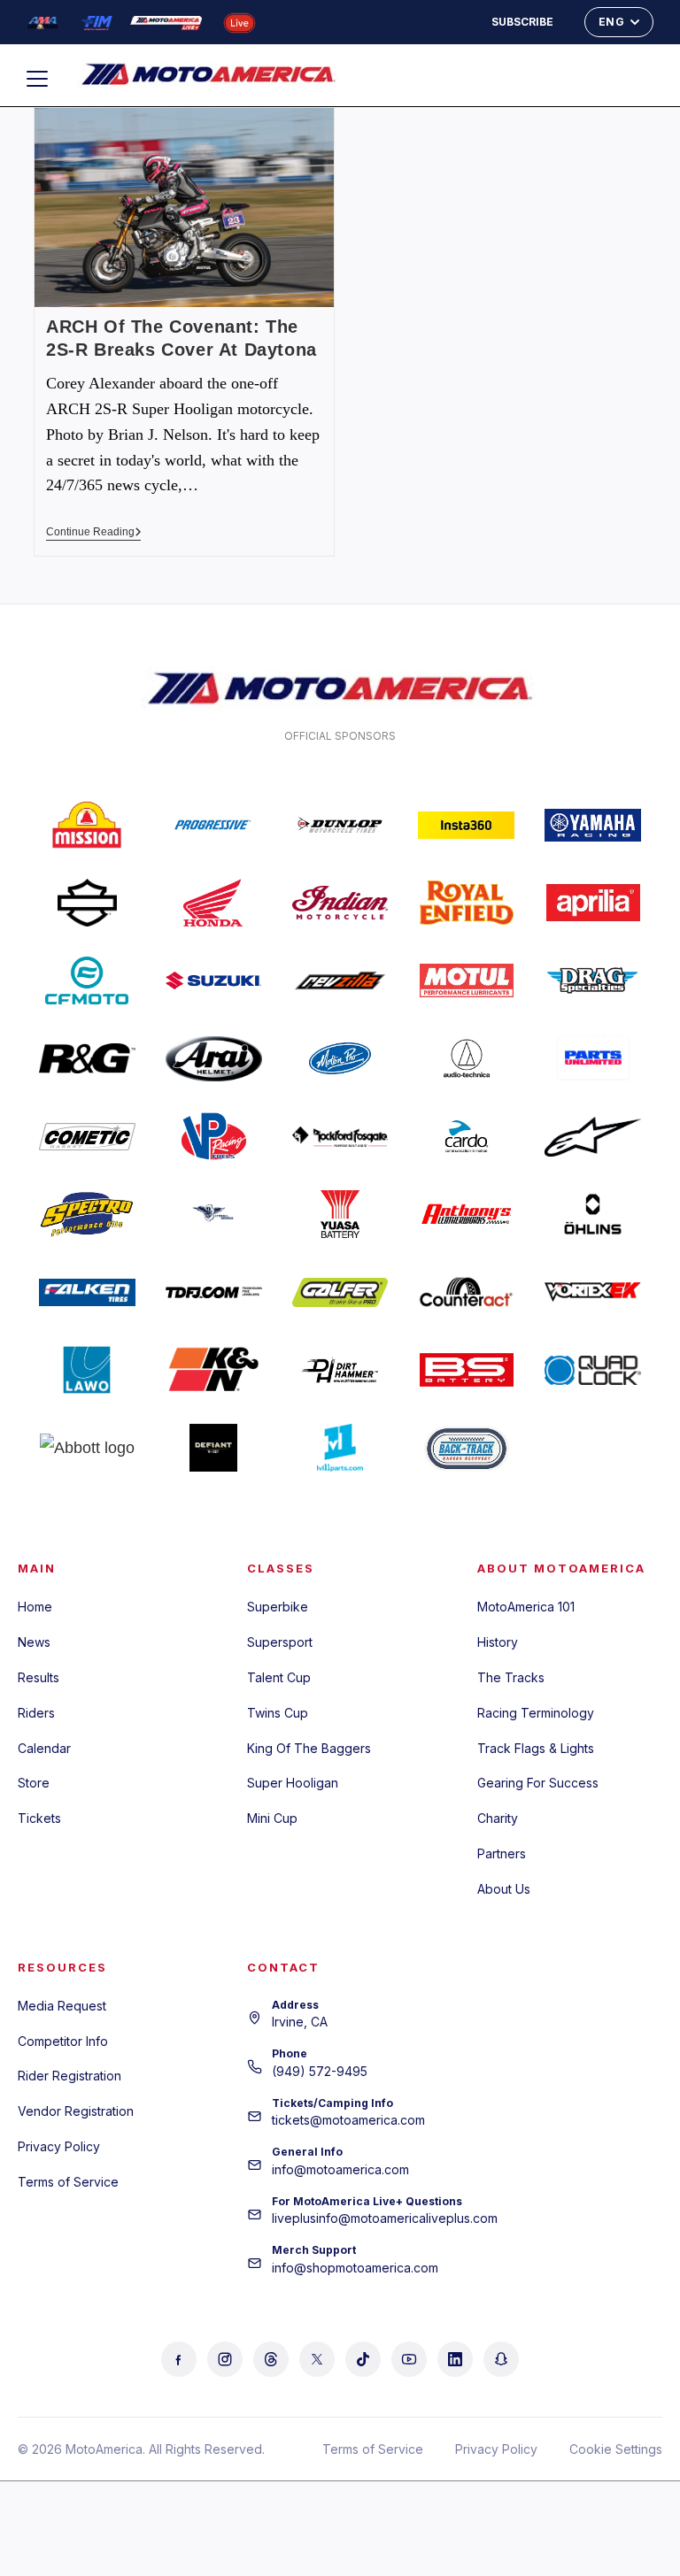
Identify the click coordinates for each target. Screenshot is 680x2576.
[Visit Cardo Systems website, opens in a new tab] (466, 1136)
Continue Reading (94, 532)
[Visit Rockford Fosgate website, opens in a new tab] (340, 1136)
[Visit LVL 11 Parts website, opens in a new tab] (340, 1448)
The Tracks (511, 1677)
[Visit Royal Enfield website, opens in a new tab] (466, 903)
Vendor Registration (76, 2111)
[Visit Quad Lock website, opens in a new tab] (593, 1370)
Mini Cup (272, 1818)
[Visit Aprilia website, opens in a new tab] (593, 903)
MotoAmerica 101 (526, 1607)
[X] (317, 2359)
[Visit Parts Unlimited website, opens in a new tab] (593, 1058)
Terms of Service (68, 2182)
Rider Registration (70, 2076)
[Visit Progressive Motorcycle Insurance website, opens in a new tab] (214, 825)
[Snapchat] (501, 2359)
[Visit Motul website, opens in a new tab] (466, 980)
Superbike (278, 1607)
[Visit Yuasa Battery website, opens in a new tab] (340, 1214)
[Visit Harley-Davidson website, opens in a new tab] (87, 903)
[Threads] (271, 2359)
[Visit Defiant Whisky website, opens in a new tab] (214, 1448)
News (34, 1642)
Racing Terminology (536, 1713)
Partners (502, 1853)
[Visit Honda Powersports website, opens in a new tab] (214, 903)
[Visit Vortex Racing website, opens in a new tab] (593, 1292)
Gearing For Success (538, 1783)
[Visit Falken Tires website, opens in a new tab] (87, 1292)
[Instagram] (225, 2359)
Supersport (280, 1642)
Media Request (62, 2006)
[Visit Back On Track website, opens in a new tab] (466, 1448)
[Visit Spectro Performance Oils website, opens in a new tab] (87, 1214)
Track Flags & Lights (536, 1748)
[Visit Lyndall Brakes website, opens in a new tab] (214, 1214)
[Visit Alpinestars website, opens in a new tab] (593, 1136)
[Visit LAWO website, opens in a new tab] (87, 1370)
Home (35, 1607)
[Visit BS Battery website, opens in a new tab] (466, 1370)
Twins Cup (278, 1713)
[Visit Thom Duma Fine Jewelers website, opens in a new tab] (214, 1292)
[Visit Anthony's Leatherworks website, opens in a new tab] (466, 1214)
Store (34, 1783)
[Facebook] (179, 2359)
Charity (498, 1818)
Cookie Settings (616, 2449)
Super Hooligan (293, 1783)
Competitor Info (63, 2041)
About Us (504, 1889)
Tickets (39, 1818)
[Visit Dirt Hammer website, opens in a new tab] (340, 1370)
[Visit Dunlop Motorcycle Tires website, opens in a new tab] (340, 825)
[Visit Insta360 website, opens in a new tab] (466, 825)
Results (39, 1677)
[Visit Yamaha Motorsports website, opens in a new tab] (593, 825)
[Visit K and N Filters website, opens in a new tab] (214, 1370)
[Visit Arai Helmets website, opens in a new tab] (214, 1058)
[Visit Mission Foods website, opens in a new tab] (87, 825)
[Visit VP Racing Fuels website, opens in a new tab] (214, 1136)
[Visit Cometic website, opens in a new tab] (87, 1136)
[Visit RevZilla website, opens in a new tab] (340, 980)
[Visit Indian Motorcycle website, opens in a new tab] (340, 903)
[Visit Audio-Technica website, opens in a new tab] (466, 1058)
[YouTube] (409, 2359)
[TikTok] (363, 2359)
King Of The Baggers (309, 1748)
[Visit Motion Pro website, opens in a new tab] (340, 1058)
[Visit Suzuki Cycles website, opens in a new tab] (214, 980)
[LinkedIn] (455, 2359)
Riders (36, 1713)
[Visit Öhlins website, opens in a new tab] (593, 1214)
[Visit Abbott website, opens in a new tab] (87, 1448)
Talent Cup (279, 1677)
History (498, 1642)
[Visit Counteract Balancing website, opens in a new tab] (466, 1292)
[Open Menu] (45, 79)
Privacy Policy (59, 2146)
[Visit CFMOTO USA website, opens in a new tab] (87, 980)
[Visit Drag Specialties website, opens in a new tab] (593, 980)
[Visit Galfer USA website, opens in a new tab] (340, 1292)
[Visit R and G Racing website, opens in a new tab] (87, 1058)
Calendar (44, 1748)
